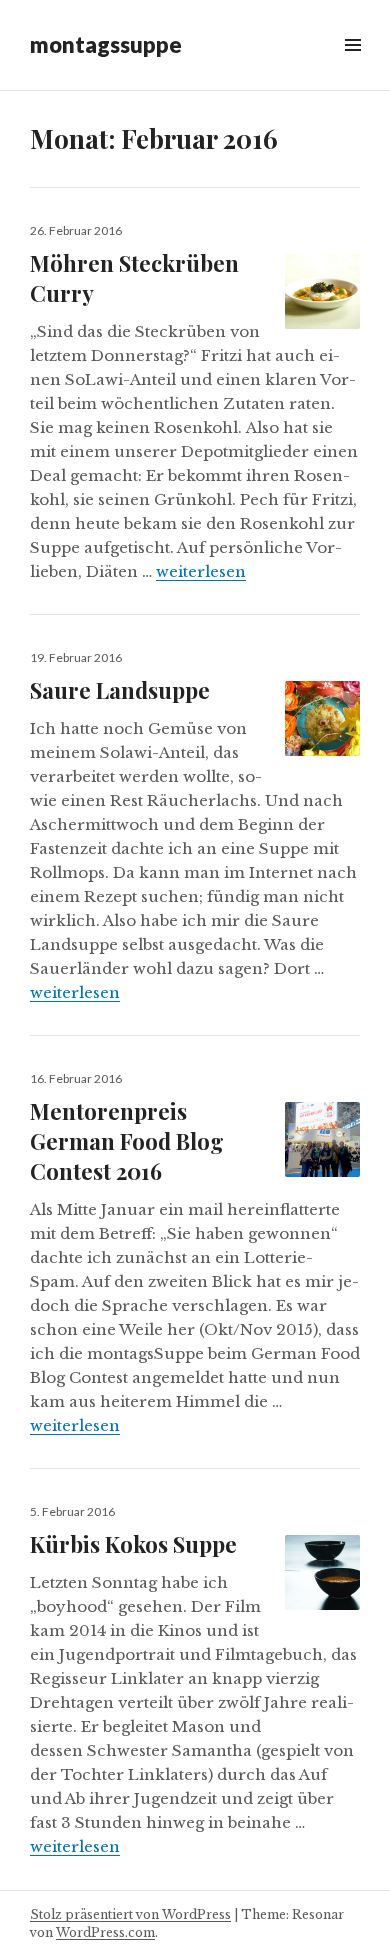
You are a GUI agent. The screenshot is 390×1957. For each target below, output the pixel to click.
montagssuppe (106, 44)
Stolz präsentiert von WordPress (130, 1914)
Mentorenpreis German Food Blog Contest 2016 (127, 1141)
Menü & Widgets (352, 67)
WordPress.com (105, 1932)
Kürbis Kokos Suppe (133, 1544)
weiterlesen (201, 571)
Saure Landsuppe (120, 690)
